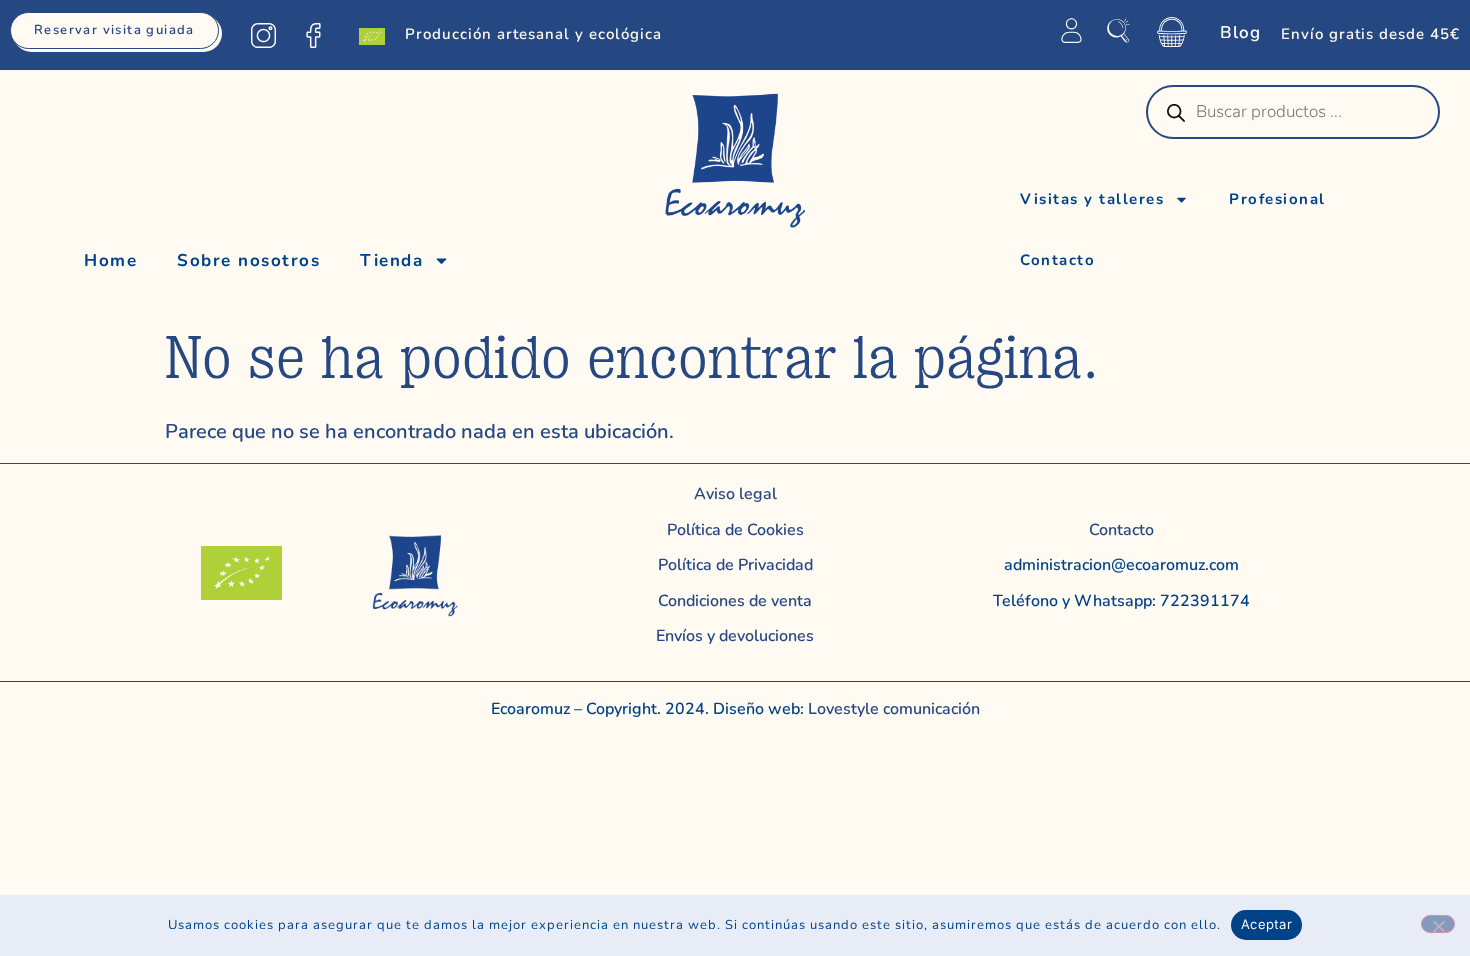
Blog (1240, 32)
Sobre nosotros (248, 260)
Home (110, 260)
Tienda (391, 260)
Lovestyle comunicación (892, 709)
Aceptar (1266, 924)
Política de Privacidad (735, 565)
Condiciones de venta (735, 601)
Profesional (1277, 199)
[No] (1438, 924)
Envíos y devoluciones (735, 636)
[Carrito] (1172, 32)
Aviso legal (735, 494)
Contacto (1057, 260)
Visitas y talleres (1092, 199)
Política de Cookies (735, 530)
